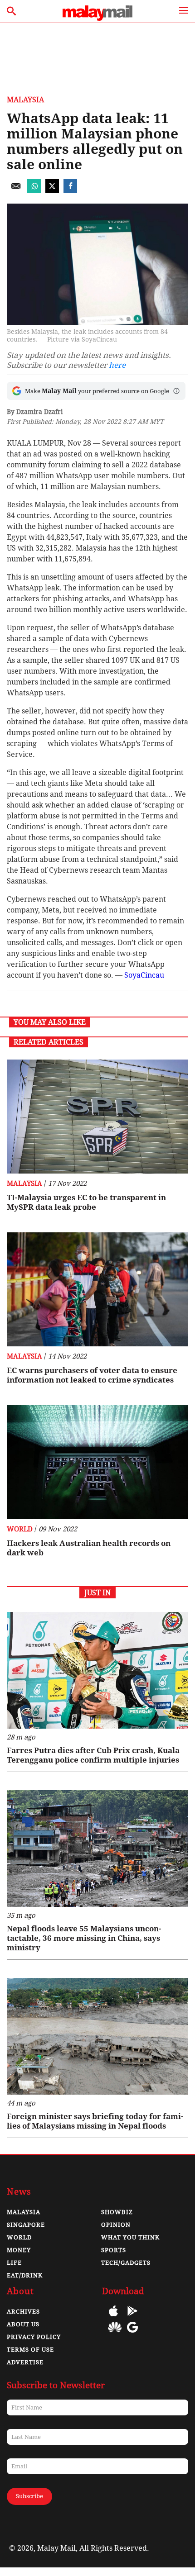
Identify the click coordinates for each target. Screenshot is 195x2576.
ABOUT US (23, 2324)
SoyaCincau (144, 975)
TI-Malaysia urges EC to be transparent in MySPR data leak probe (86, 1202)
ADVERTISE (25, 2362)
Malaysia (25, 100)
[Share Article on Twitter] (52, 190)
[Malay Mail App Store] (113, 2317)
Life (14, 2263)
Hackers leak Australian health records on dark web (89, 1548)
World (20, 1529)
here (117, 365)
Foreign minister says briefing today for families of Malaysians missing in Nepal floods (95, 2121)
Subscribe (29, 2496)
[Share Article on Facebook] (70, 190)
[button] (176, 391)
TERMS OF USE (30, 2350)
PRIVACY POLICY (34, 2337)
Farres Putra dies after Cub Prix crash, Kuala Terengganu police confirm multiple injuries (93, 1755)
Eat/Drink (25, 2275)
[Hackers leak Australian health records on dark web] (97, 1462)
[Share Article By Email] (16, 190)
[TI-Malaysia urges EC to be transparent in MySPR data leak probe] (97, 1117)
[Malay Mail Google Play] (132, 2317)
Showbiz (117, 2212)
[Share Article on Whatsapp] (34, 190)
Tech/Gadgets (126, 2263)
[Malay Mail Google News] (132, 2334)
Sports (114, 2250)
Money (19, 2250)
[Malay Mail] (97, 18)
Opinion (116, 2225)
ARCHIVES (23, 2312)
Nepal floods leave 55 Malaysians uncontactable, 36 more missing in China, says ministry (84, 1938)
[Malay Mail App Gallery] (115, 2334)
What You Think (130, 2237)
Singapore (26, 2225)
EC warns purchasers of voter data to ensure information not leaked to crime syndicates (92, 1375)
